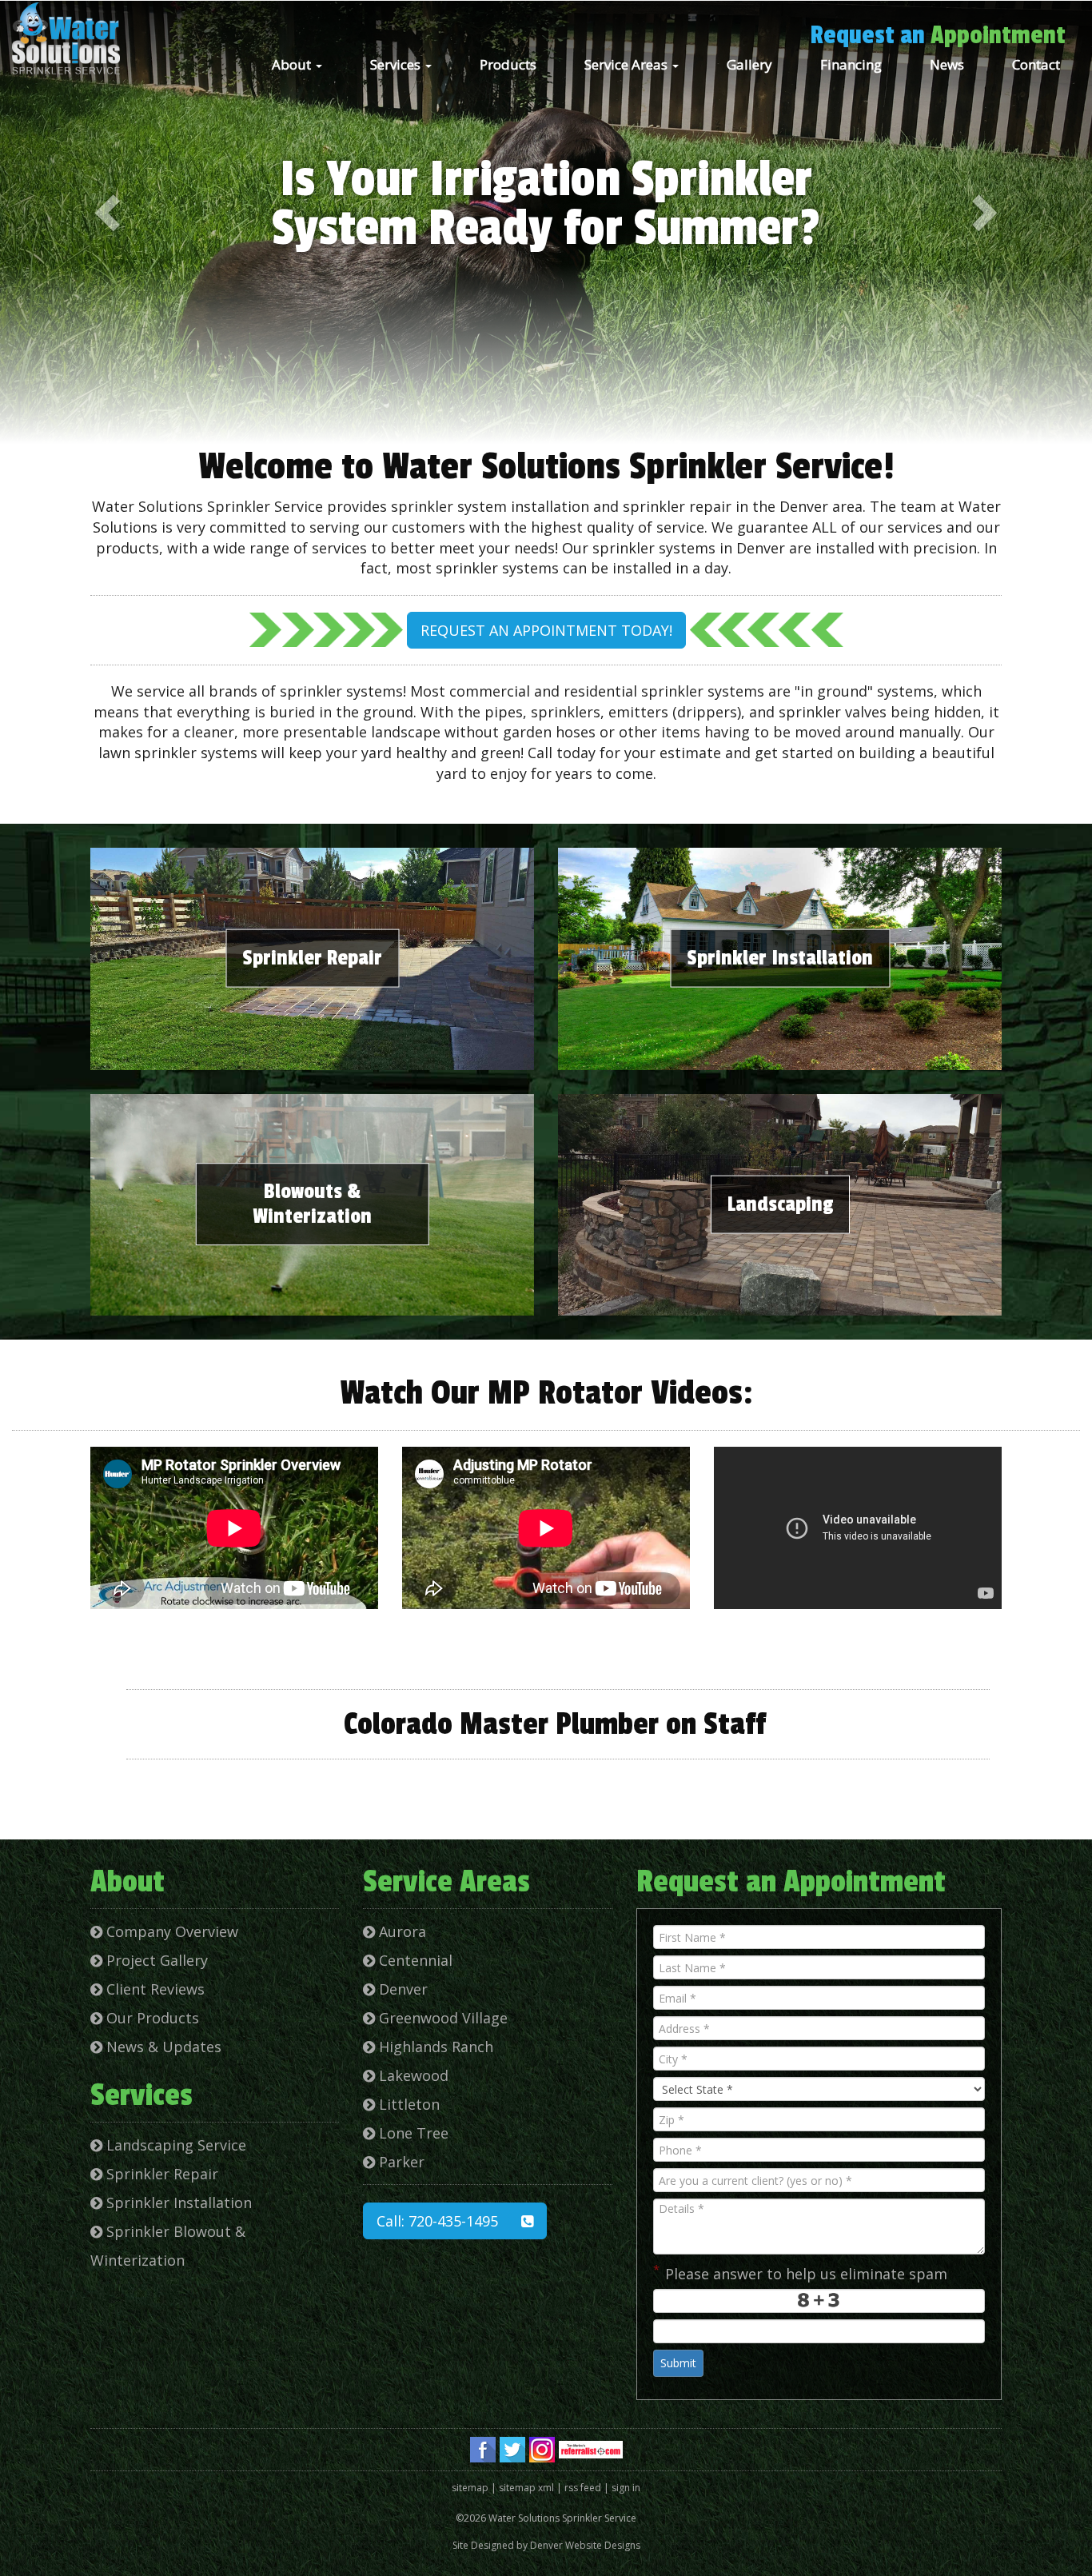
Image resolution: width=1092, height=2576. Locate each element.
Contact (1036, 64)
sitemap (470, 2488)
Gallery (749, 64)
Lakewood (412, 2075)
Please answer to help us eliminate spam (800, 2272)
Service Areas (628, 64)
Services (397, 64)
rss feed (583, 2488)
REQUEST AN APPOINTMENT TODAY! (546, 630)
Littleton (407, 2104)
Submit (678, 2363)
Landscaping (780, 1204)
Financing (851, 64)
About (293, 64)
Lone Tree (412, 2133)
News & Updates (162, 2047)
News (947, 64)
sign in (626, 2488)
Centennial (414, 1960)
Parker (400, 2162)
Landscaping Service (174, 2145)
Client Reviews (153, 1989)
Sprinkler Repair (312, 958)
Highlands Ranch (434, 2047)
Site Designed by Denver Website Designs (546, 2545)
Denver (401, 1989)
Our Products (151, 2018)
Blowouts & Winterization (312, 1204)
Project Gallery (155, 1960)
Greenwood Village (441, 2018)
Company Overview (170, 1931)
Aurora (401, 1931)
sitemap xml (526, 2488)
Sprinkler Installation (780, 958)
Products (508, 64)
